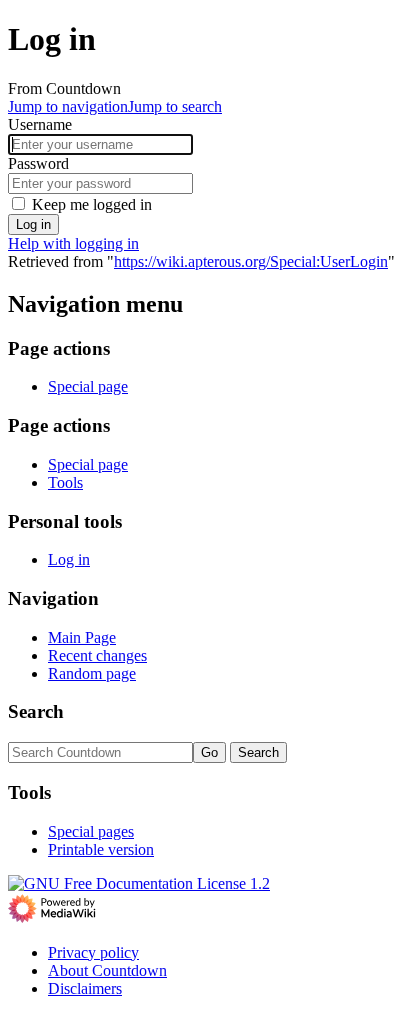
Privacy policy (93, 952)
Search (36, 711)
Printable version (101, 849)
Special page (88, 386)
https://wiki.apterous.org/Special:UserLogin (251, 261)
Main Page (82, 637)
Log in (33, 224)
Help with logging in (73, 243)
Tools (65, 482)
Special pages (91, 831)
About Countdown (107, 970)
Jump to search (175, 106)
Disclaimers (85, 988)
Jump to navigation (68, 106)
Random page (92, 673)
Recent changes (97, 655)
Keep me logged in (92, 204)
